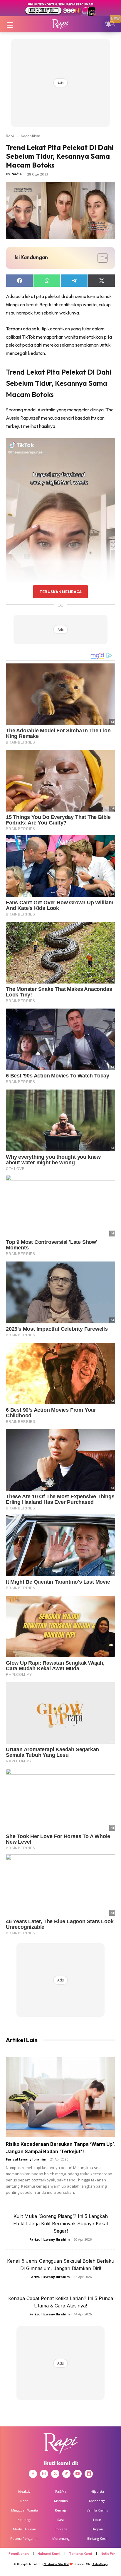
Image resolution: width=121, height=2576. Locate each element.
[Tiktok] (66, 2474)
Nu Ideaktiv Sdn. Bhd (56, 2564)
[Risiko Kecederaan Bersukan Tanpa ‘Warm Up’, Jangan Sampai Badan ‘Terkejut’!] (60, 2097)
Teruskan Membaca (60, 592)
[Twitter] (55, 2474)
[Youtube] (78, 2474)
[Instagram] (44, 2474)
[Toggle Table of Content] (100, 258)
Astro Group (100, 2564)
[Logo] (60, 24)
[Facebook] (33, 2474)
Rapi (10, 136)
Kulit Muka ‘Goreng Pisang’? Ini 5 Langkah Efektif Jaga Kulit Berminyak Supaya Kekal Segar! (60, 2224)
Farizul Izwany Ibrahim (26, 2159)
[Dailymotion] (89, 2474)
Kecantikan (31, 136)
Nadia (17, 174)
